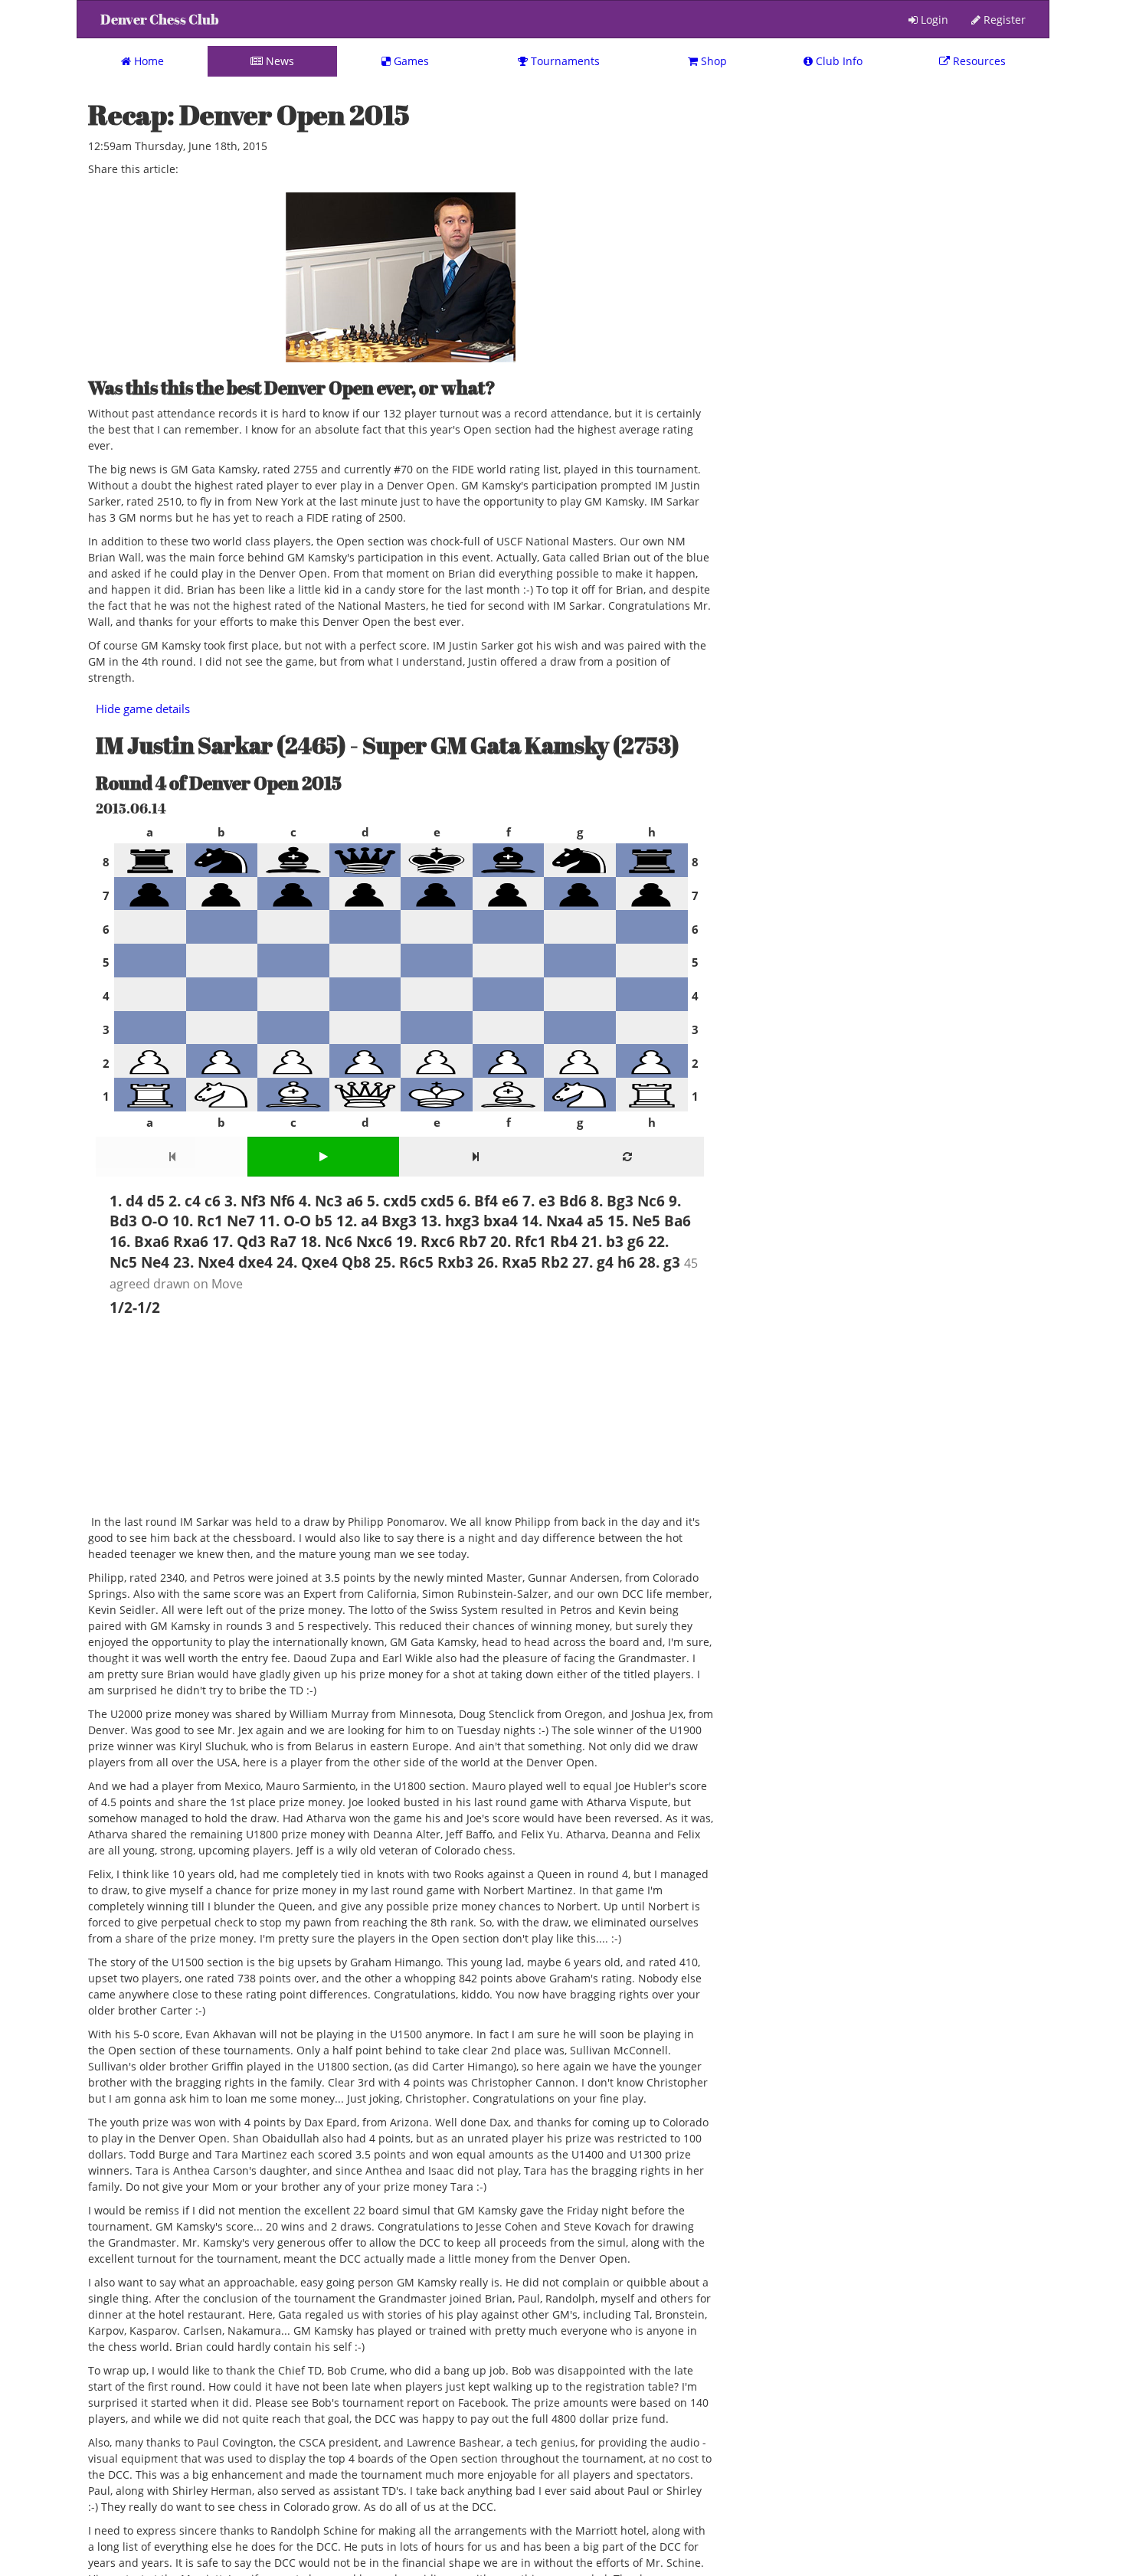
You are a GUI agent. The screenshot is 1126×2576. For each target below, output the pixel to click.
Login (933, 20)
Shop (712, 61)
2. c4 (185, 1201)
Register (1003, 20)
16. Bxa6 (139, 1241)
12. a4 (357, 1221)
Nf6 (282, 1201)
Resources (978, 61)
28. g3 (660, 1262)
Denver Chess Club (160, 20)
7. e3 (539, 1201)
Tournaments (564, 61)
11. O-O (285, 1221)
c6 (213, 1201)
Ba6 (678, 1221)
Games (410, 61)
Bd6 (573, 1201)
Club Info (838, 61)
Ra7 (283, 1241)
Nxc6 (374, 1241)
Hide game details (143, 709)
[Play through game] (324, 1157)
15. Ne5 (634, 1221)
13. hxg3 (450, 1221)
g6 (636, 1241)
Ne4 (155, 1262)
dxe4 (255, 1262)
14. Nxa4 (552, 1221)
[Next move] (475, 1157)
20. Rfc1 (518, 1241)
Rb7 (473, 1241)
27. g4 (593, 1262)
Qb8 (356, 1262)
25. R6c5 (404, 1262)
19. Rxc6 (426, 1241)
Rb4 (564, 1241)
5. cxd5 (392, 1201)
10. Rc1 (198, 1221)
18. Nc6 (326, 1241)
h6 (626, 1262)
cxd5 (437, 1201)
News (278, 61)
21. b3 (602, 1241)
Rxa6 (191, 1241)
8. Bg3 (612, 1201)
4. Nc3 (321, 1201)
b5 (324, 1221)
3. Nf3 (245, 1201)
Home (147, 61)
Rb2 (555, 1262)
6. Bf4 (478, 1201)
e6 (510, 1201)
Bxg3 (399, 1221)
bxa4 (501, 1221)
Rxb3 (455, 1262)
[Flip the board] (627, 1157)
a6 (355, 1201)
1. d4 (126, 1201)
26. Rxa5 (507, 1262)
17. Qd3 (239, 1241)
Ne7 (241, 1221)
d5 (156, 1201)
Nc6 (651, 1201)
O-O (155, 1221)
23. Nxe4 (204, 1262)
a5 (595, 1221)
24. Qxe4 (307, 1262)
